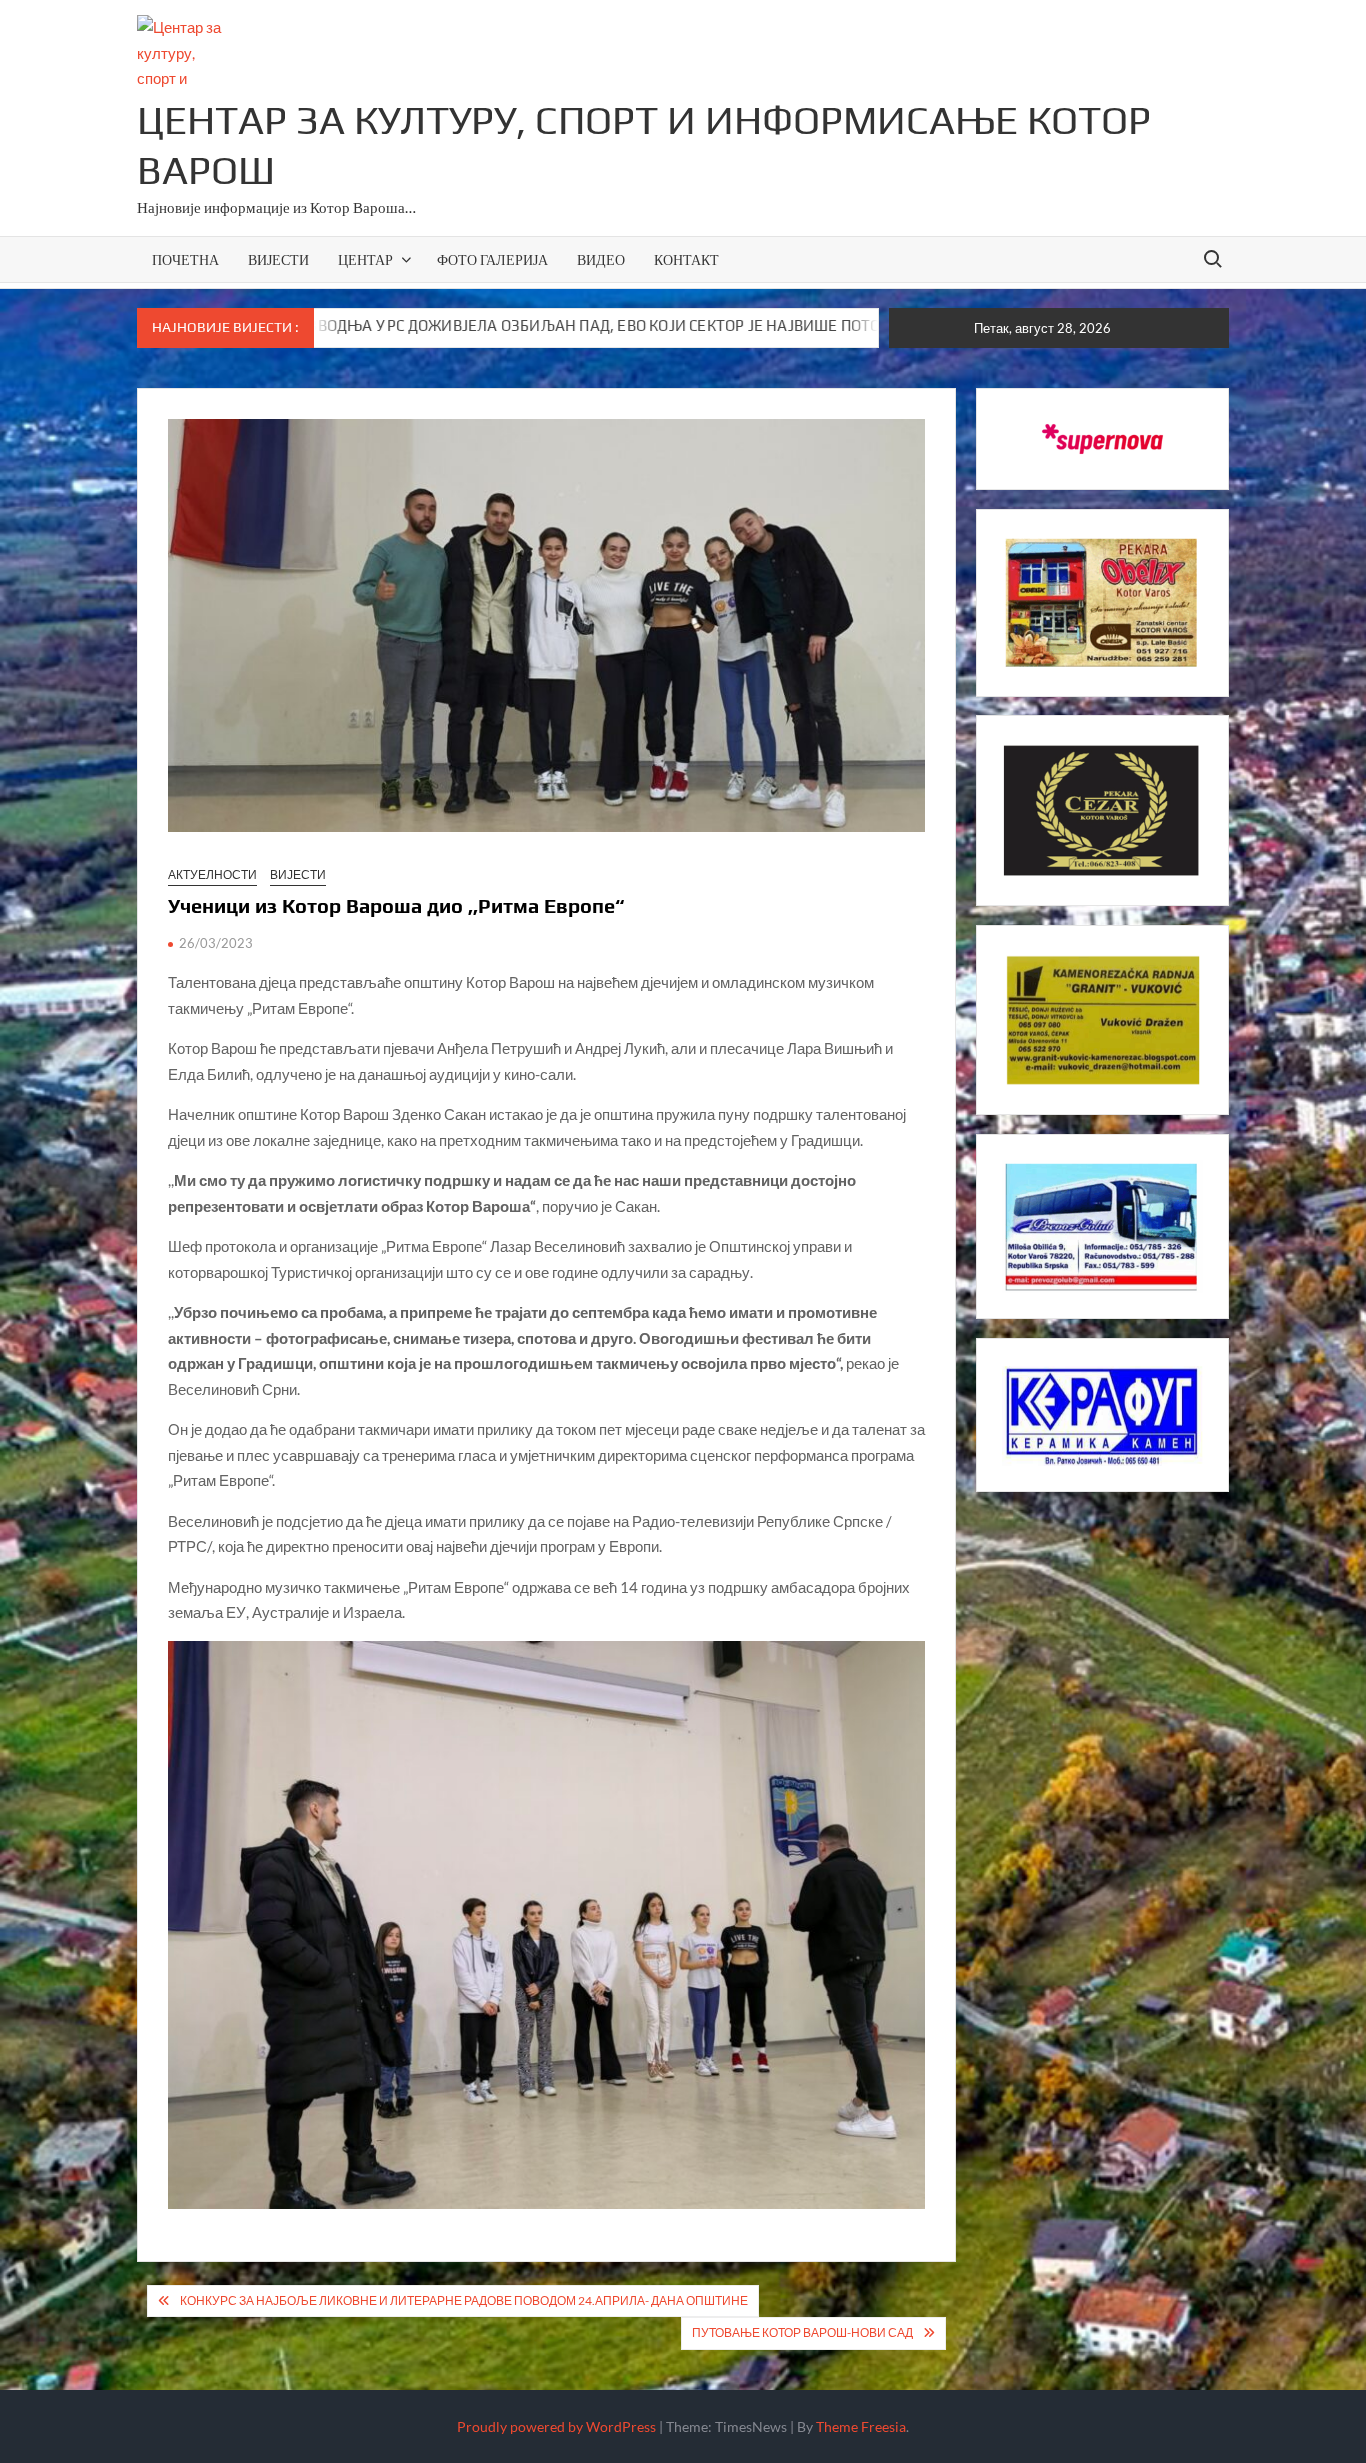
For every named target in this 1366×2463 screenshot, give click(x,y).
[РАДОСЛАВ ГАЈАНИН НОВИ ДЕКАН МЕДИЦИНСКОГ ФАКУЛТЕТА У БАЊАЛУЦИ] (819, 325)
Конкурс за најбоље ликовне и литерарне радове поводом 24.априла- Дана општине (464, 2300)
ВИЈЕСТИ (278, 259)
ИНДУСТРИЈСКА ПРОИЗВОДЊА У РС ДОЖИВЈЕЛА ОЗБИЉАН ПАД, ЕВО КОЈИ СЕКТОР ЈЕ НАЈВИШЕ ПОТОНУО (401, 325)
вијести (298, 874)
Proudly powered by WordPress (556, 2426)
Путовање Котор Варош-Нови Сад (802, 2332)
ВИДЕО (601, 259)
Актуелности (212, 874)
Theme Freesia (861, 2426)
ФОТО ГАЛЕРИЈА (492, 259)
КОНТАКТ (686, 259)
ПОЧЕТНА (185, 259)
